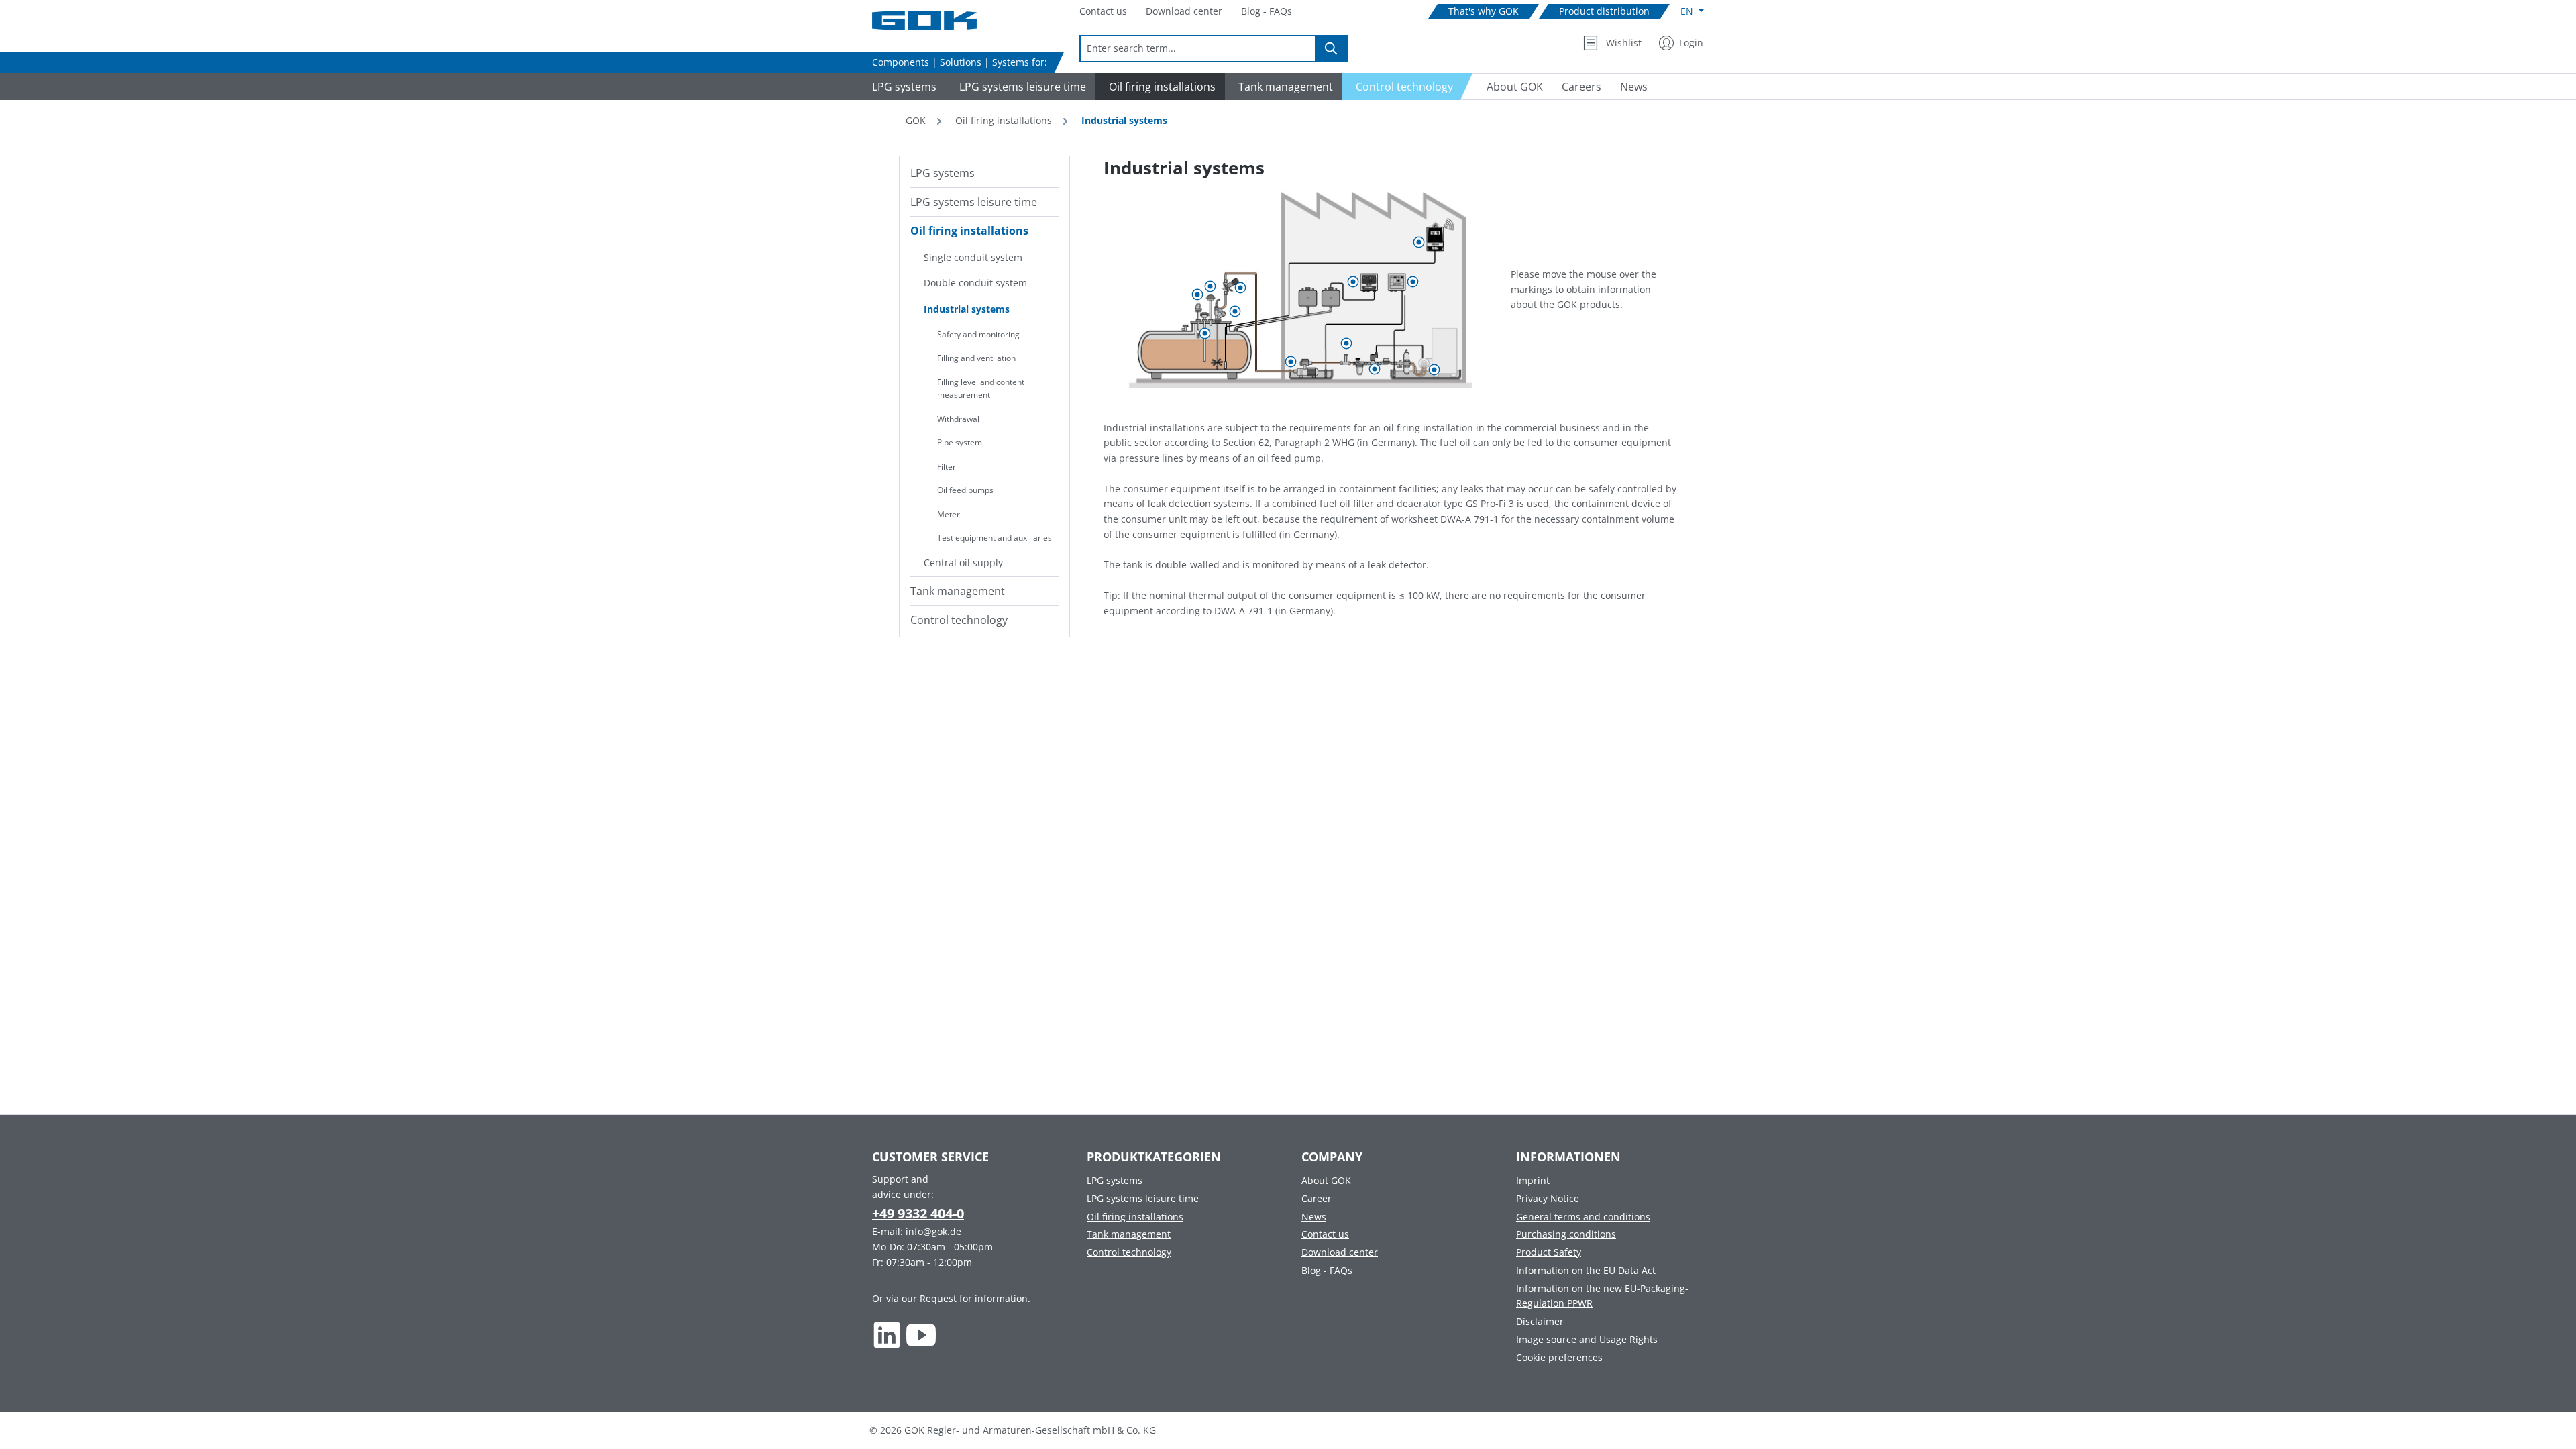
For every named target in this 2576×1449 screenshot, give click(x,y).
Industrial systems (967, 309)
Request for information (974, 1298)
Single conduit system (973, 257)
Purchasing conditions (1566, 1234)
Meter (949, 514)
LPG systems (943, 173)
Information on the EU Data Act (1586, 1270)
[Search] (1332, 49)
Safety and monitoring (978, 334)
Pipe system (960, 442)
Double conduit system (975, 283)
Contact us (1325, 1234)
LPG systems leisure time (974, 202)
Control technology (959, 620)
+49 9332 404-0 (918, 1213)
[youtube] (921, 1335)
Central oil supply (963, 562)
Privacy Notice (1548, 1198)
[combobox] (1198, 49)
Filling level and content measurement (981, 389)
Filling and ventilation (976, 358)
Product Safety (1549, 1252)
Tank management (958, 591)
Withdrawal (958, 419)
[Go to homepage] (939, 20)
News (1314, 1217)
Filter (947, 467)
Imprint (1533, 1180)
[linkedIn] (887, 1335)
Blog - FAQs (1327, 1270)
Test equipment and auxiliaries (995, 538)
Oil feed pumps (965, 490)
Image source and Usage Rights (1587, 1339)
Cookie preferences (1559, 1357)
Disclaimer (1540, 1321)
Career (1317, 1198)
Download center (1340, 1252)
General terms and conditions (1583, 1217)
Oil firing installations (969, 231)
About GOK (1326, 1180)
